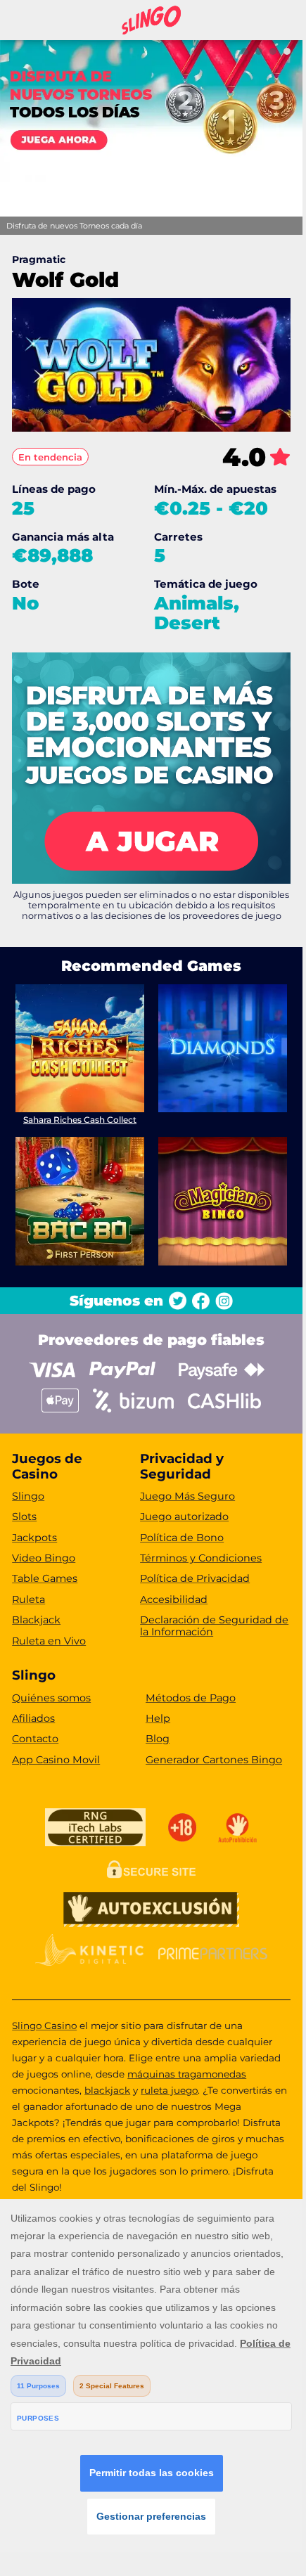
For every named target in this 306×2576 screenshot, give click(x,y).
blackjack (107, 2090)
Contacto (35, 1739)
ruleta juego (169, 2090)
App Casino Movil (56, 1760)
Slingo (28, 1496)
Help (158, 1718)
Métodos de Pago (191, 1698)
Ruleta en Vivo (49, 1641)
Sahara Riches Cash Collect (80, 1120)
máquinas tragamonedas (187, 2074)
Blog (158, 1739)
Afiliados (33, 1718)
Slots (24, 1516)
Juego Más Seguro (187, 1496)
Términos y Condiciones (201, 1558)
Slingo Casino (44, 2026)
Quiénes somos (51, 1698)
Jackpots (34, 1538)
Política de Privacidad (195, 1578)
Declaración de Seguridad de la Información (214, 1626)
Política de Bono (182, 1538)
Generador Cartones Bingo (214, 1760)
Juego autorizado (184, 1516)
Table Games (45, 1578)
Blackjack (36, 1620)
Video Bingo (44, 1558)
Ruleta (28, 1599)
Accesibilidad (174, 1599)
